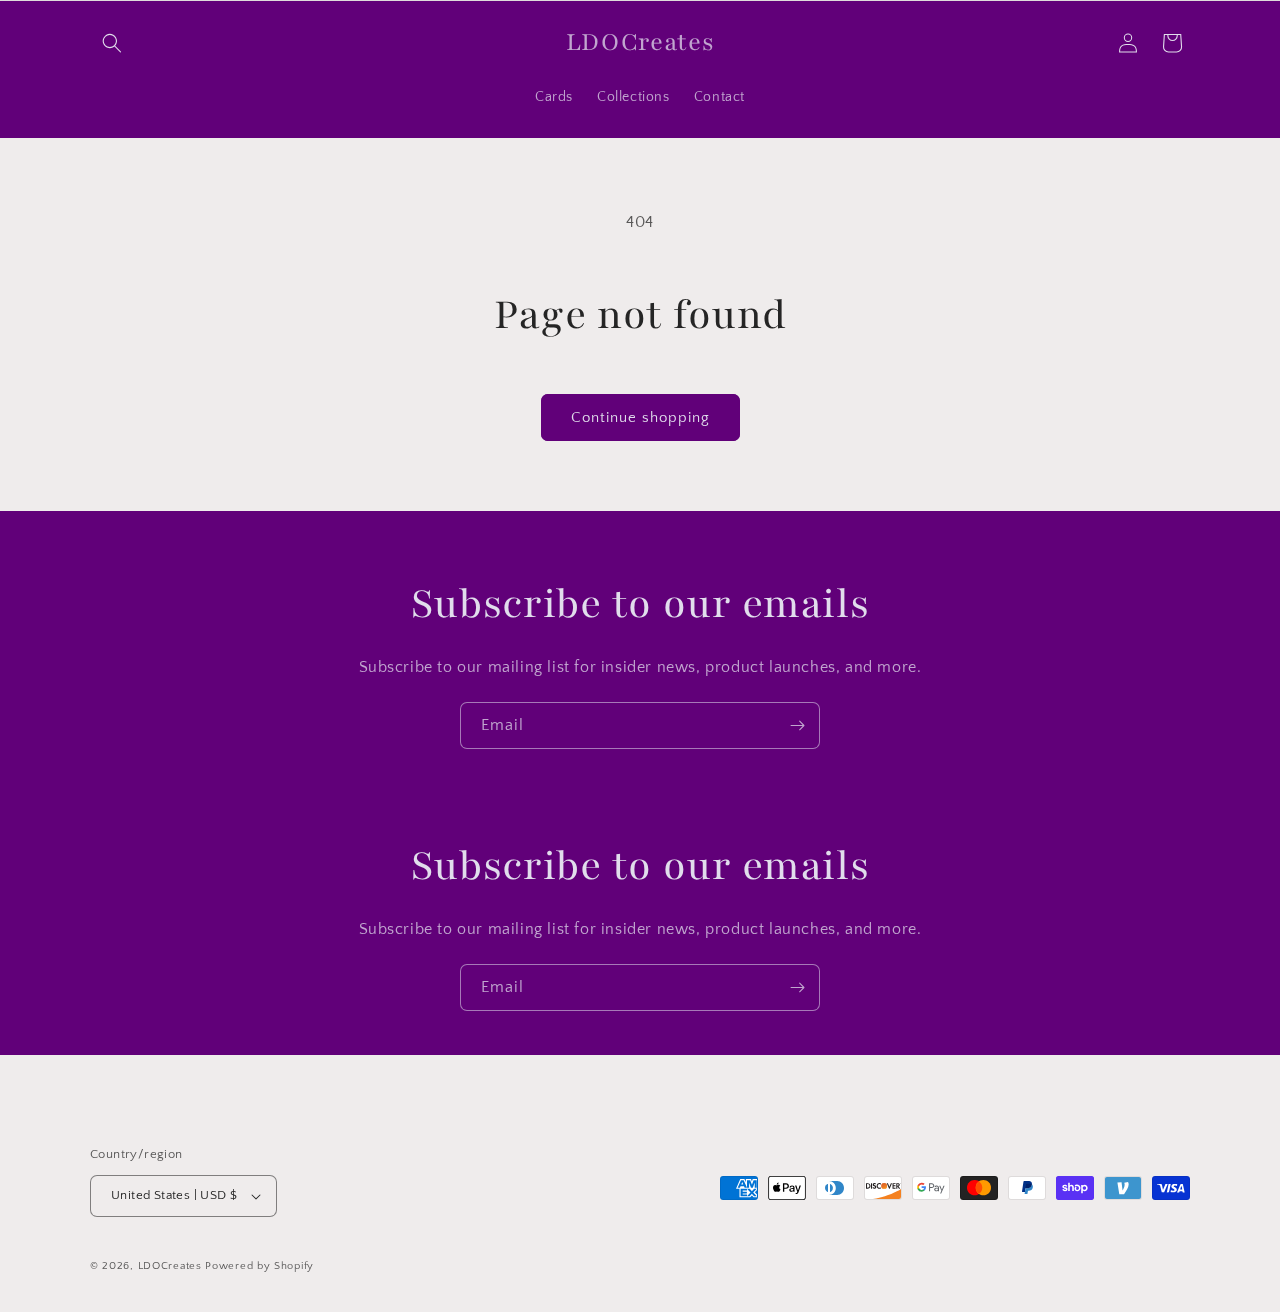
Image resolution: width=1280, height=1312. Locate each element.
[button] (112, 43)
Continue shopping (640, 417)
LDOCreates (170, 1266)
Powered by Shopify (259, 1266)
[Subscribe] (797, 725)
